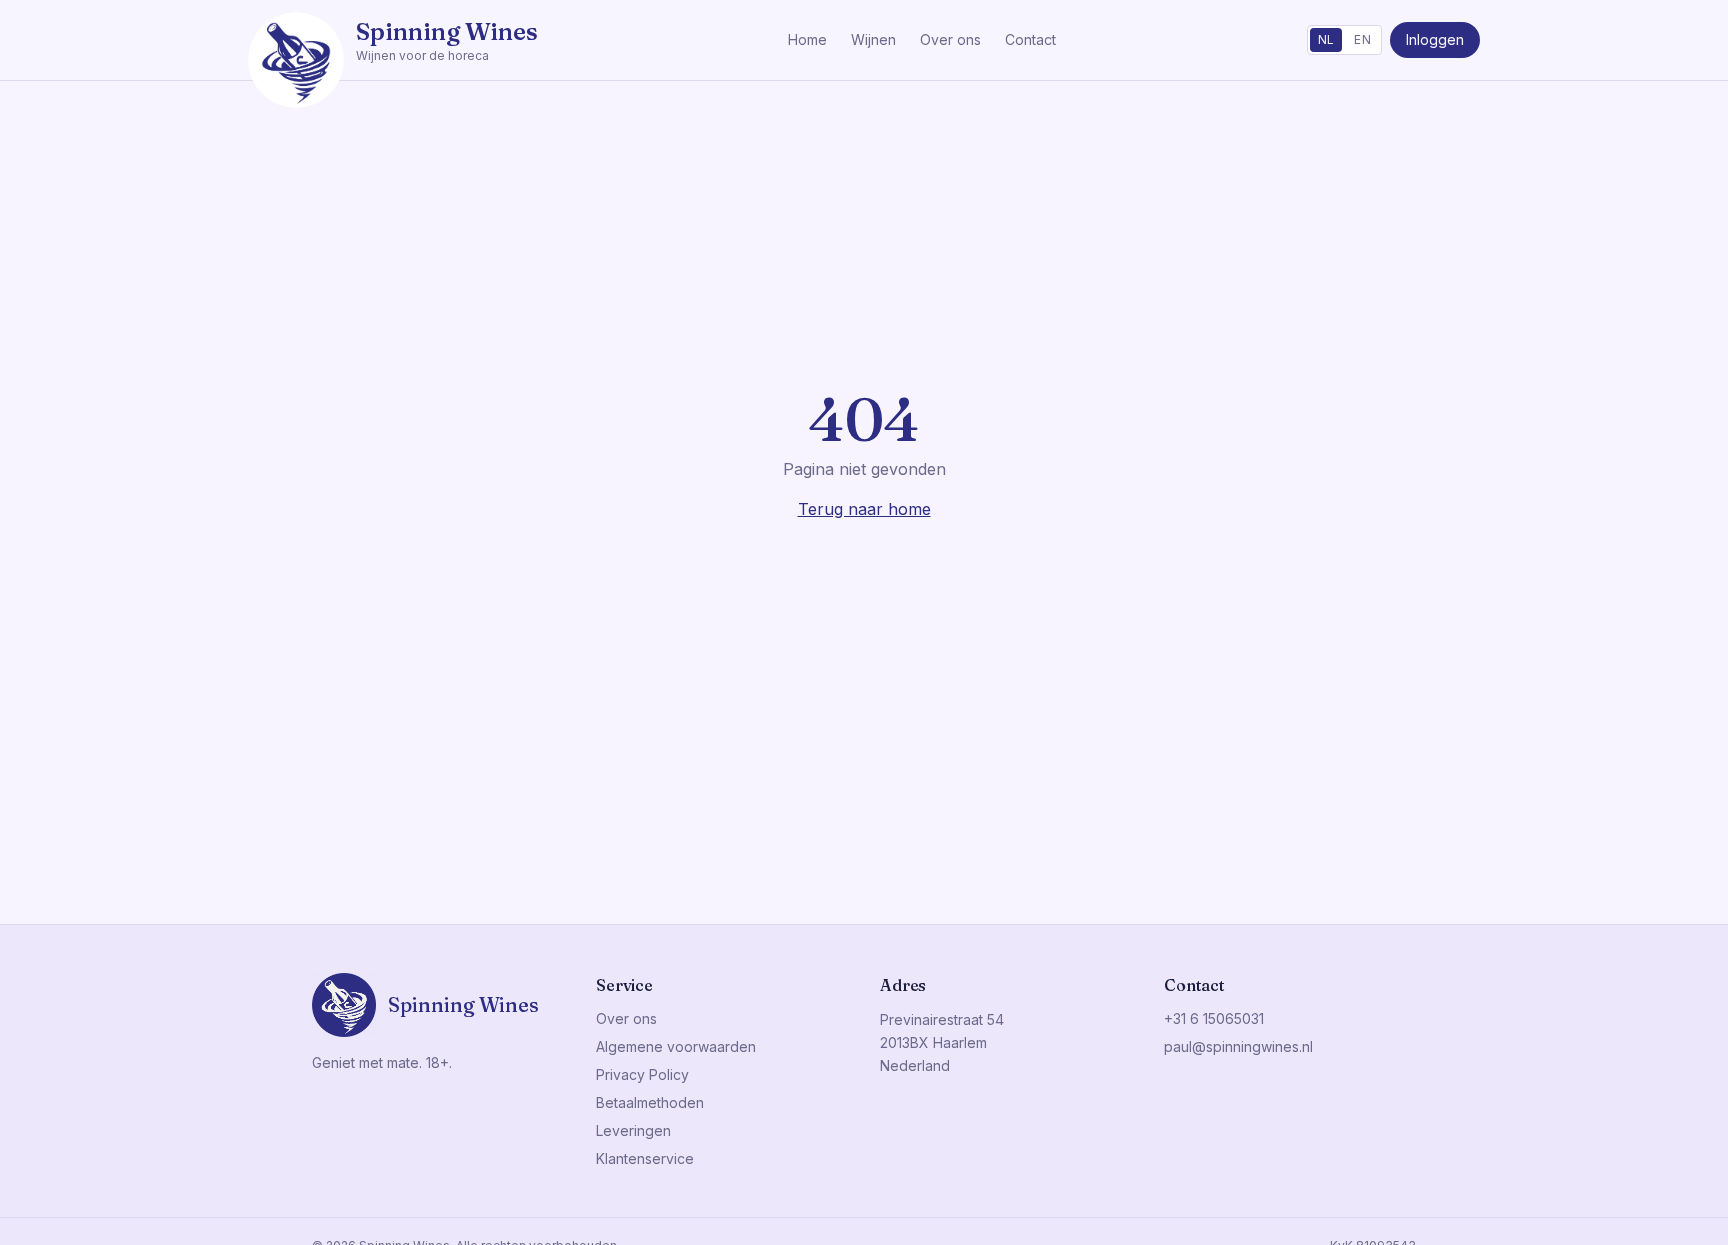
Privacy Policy (642, 1074)
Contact (1030, 39)
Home (807, 39)
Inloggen (1435, 39)
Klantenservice (645, 1158)
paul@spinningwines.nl (1238, 1046)
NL (1326, 39)
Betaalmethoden (650, 1102)
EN (1362, 39)
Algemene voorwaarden (676, 1046)
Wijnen (873, 39)
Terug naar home (864, 509)
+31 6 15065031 (1214, 1018)
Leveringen (633, 1130)
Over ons (950, 39)
